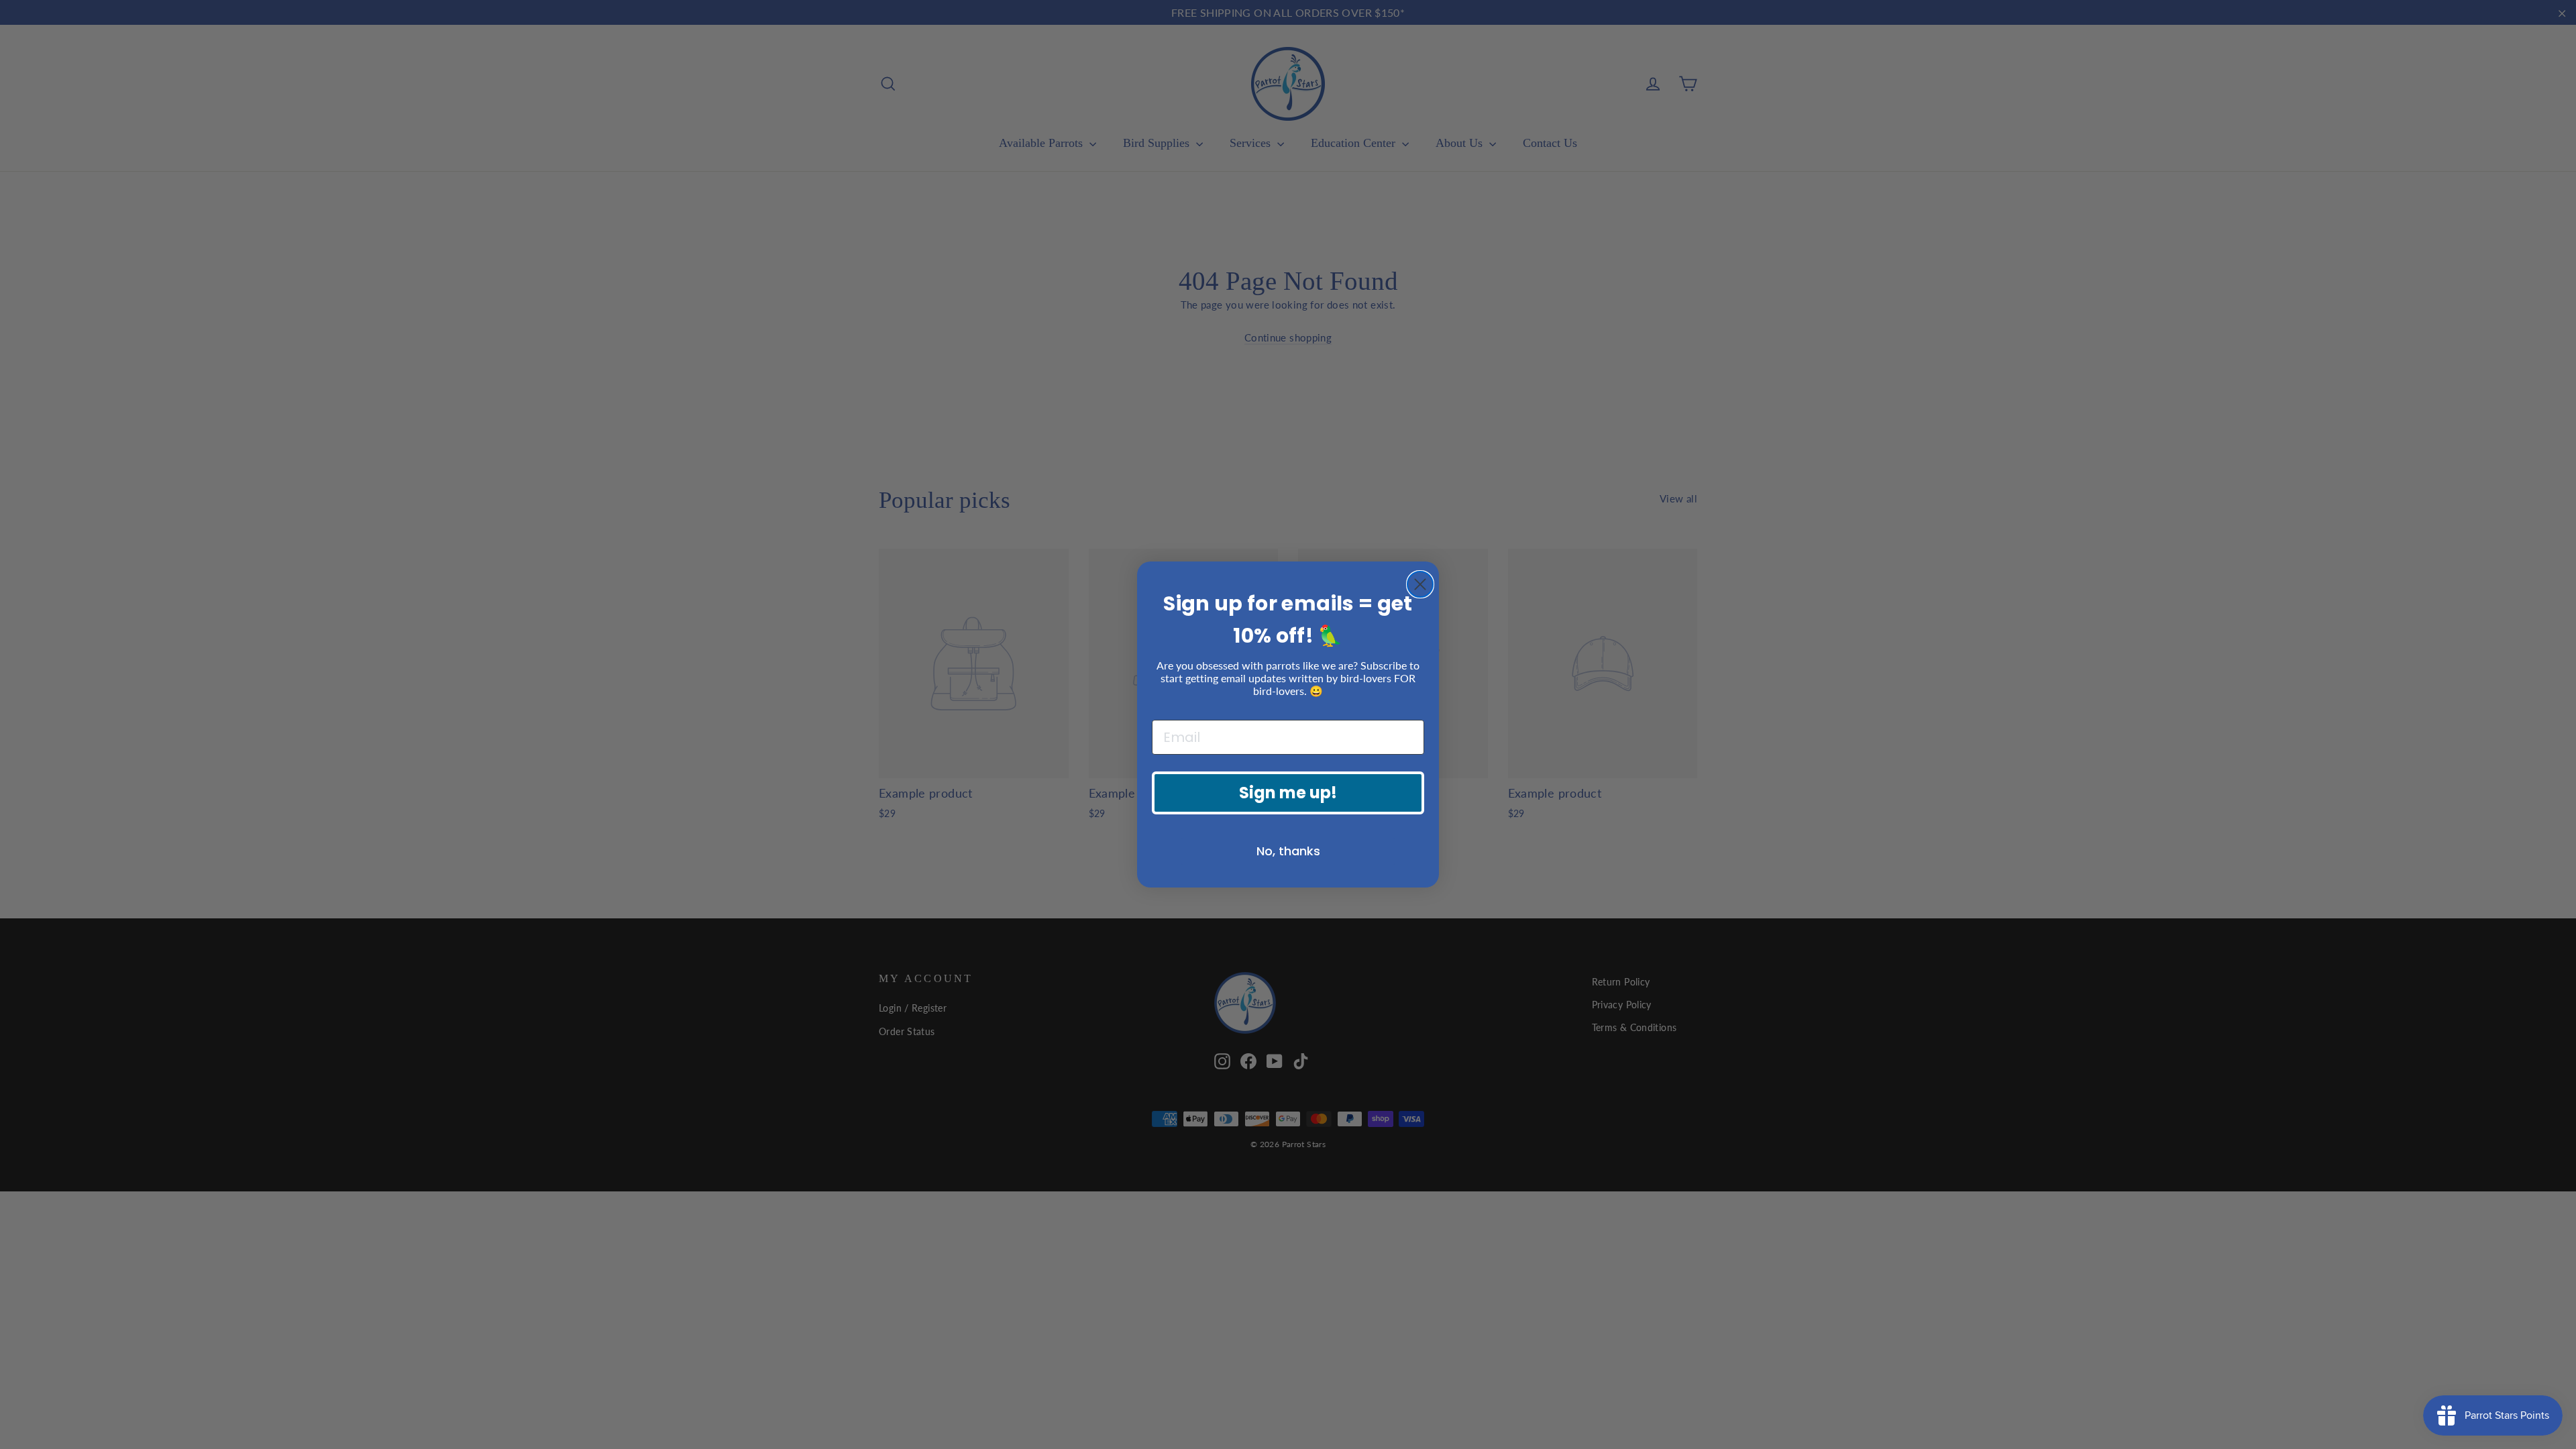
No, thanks (1288, 851)
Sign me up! (1288, 793)
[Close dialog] (1420, 584)
